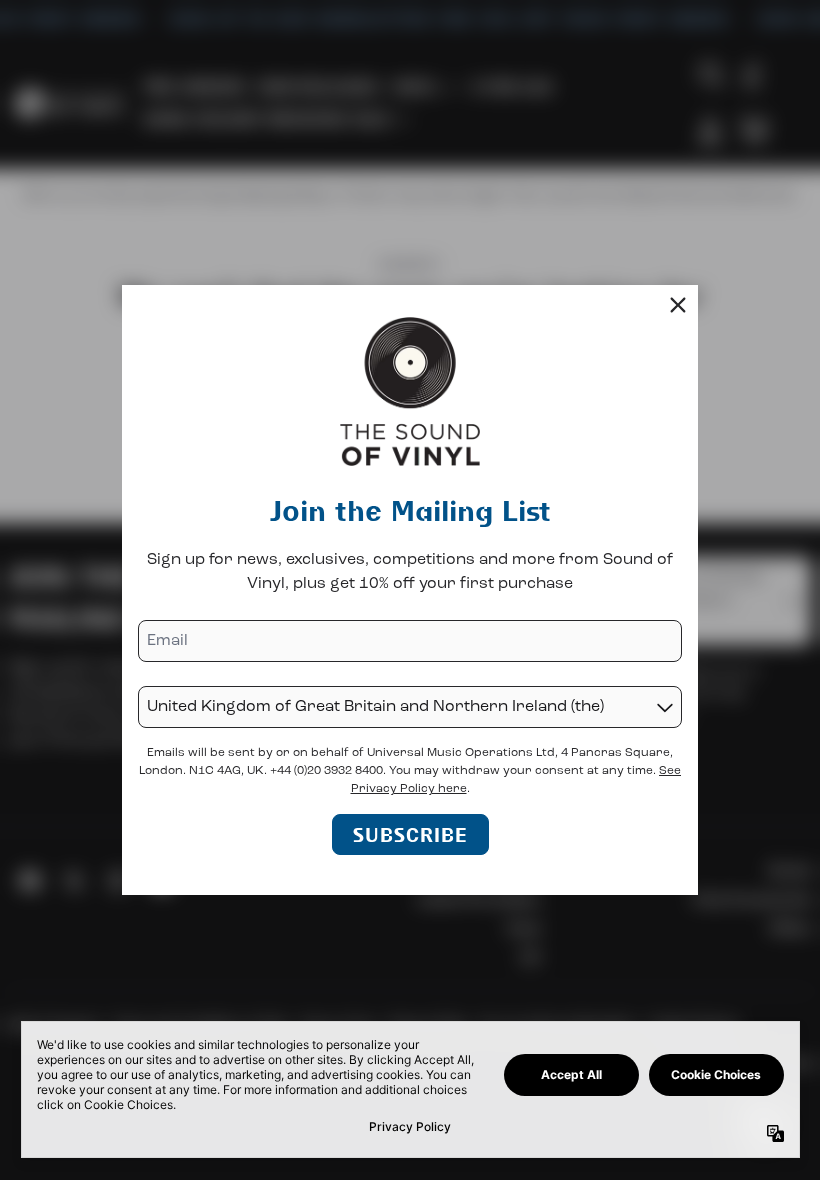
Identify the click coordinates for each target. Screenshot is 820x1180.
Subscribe (410, 834)
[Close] (678, 305)
